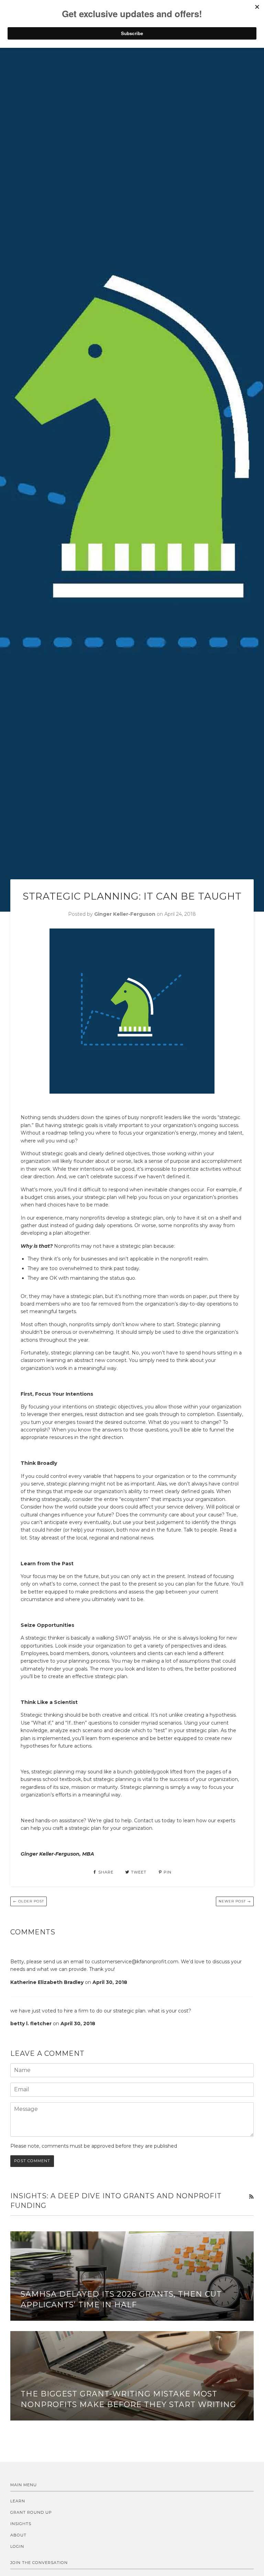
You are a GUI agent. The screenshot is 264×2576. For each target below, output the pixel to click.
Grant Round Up (31, 2512)
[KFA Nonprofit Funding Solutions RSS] (251, 2197)
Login (17, 2546)
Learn (18, 2501)
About (18, 2535)
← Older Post (29, 1901)
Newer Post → (235, 1901)
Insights (21, 2524)
